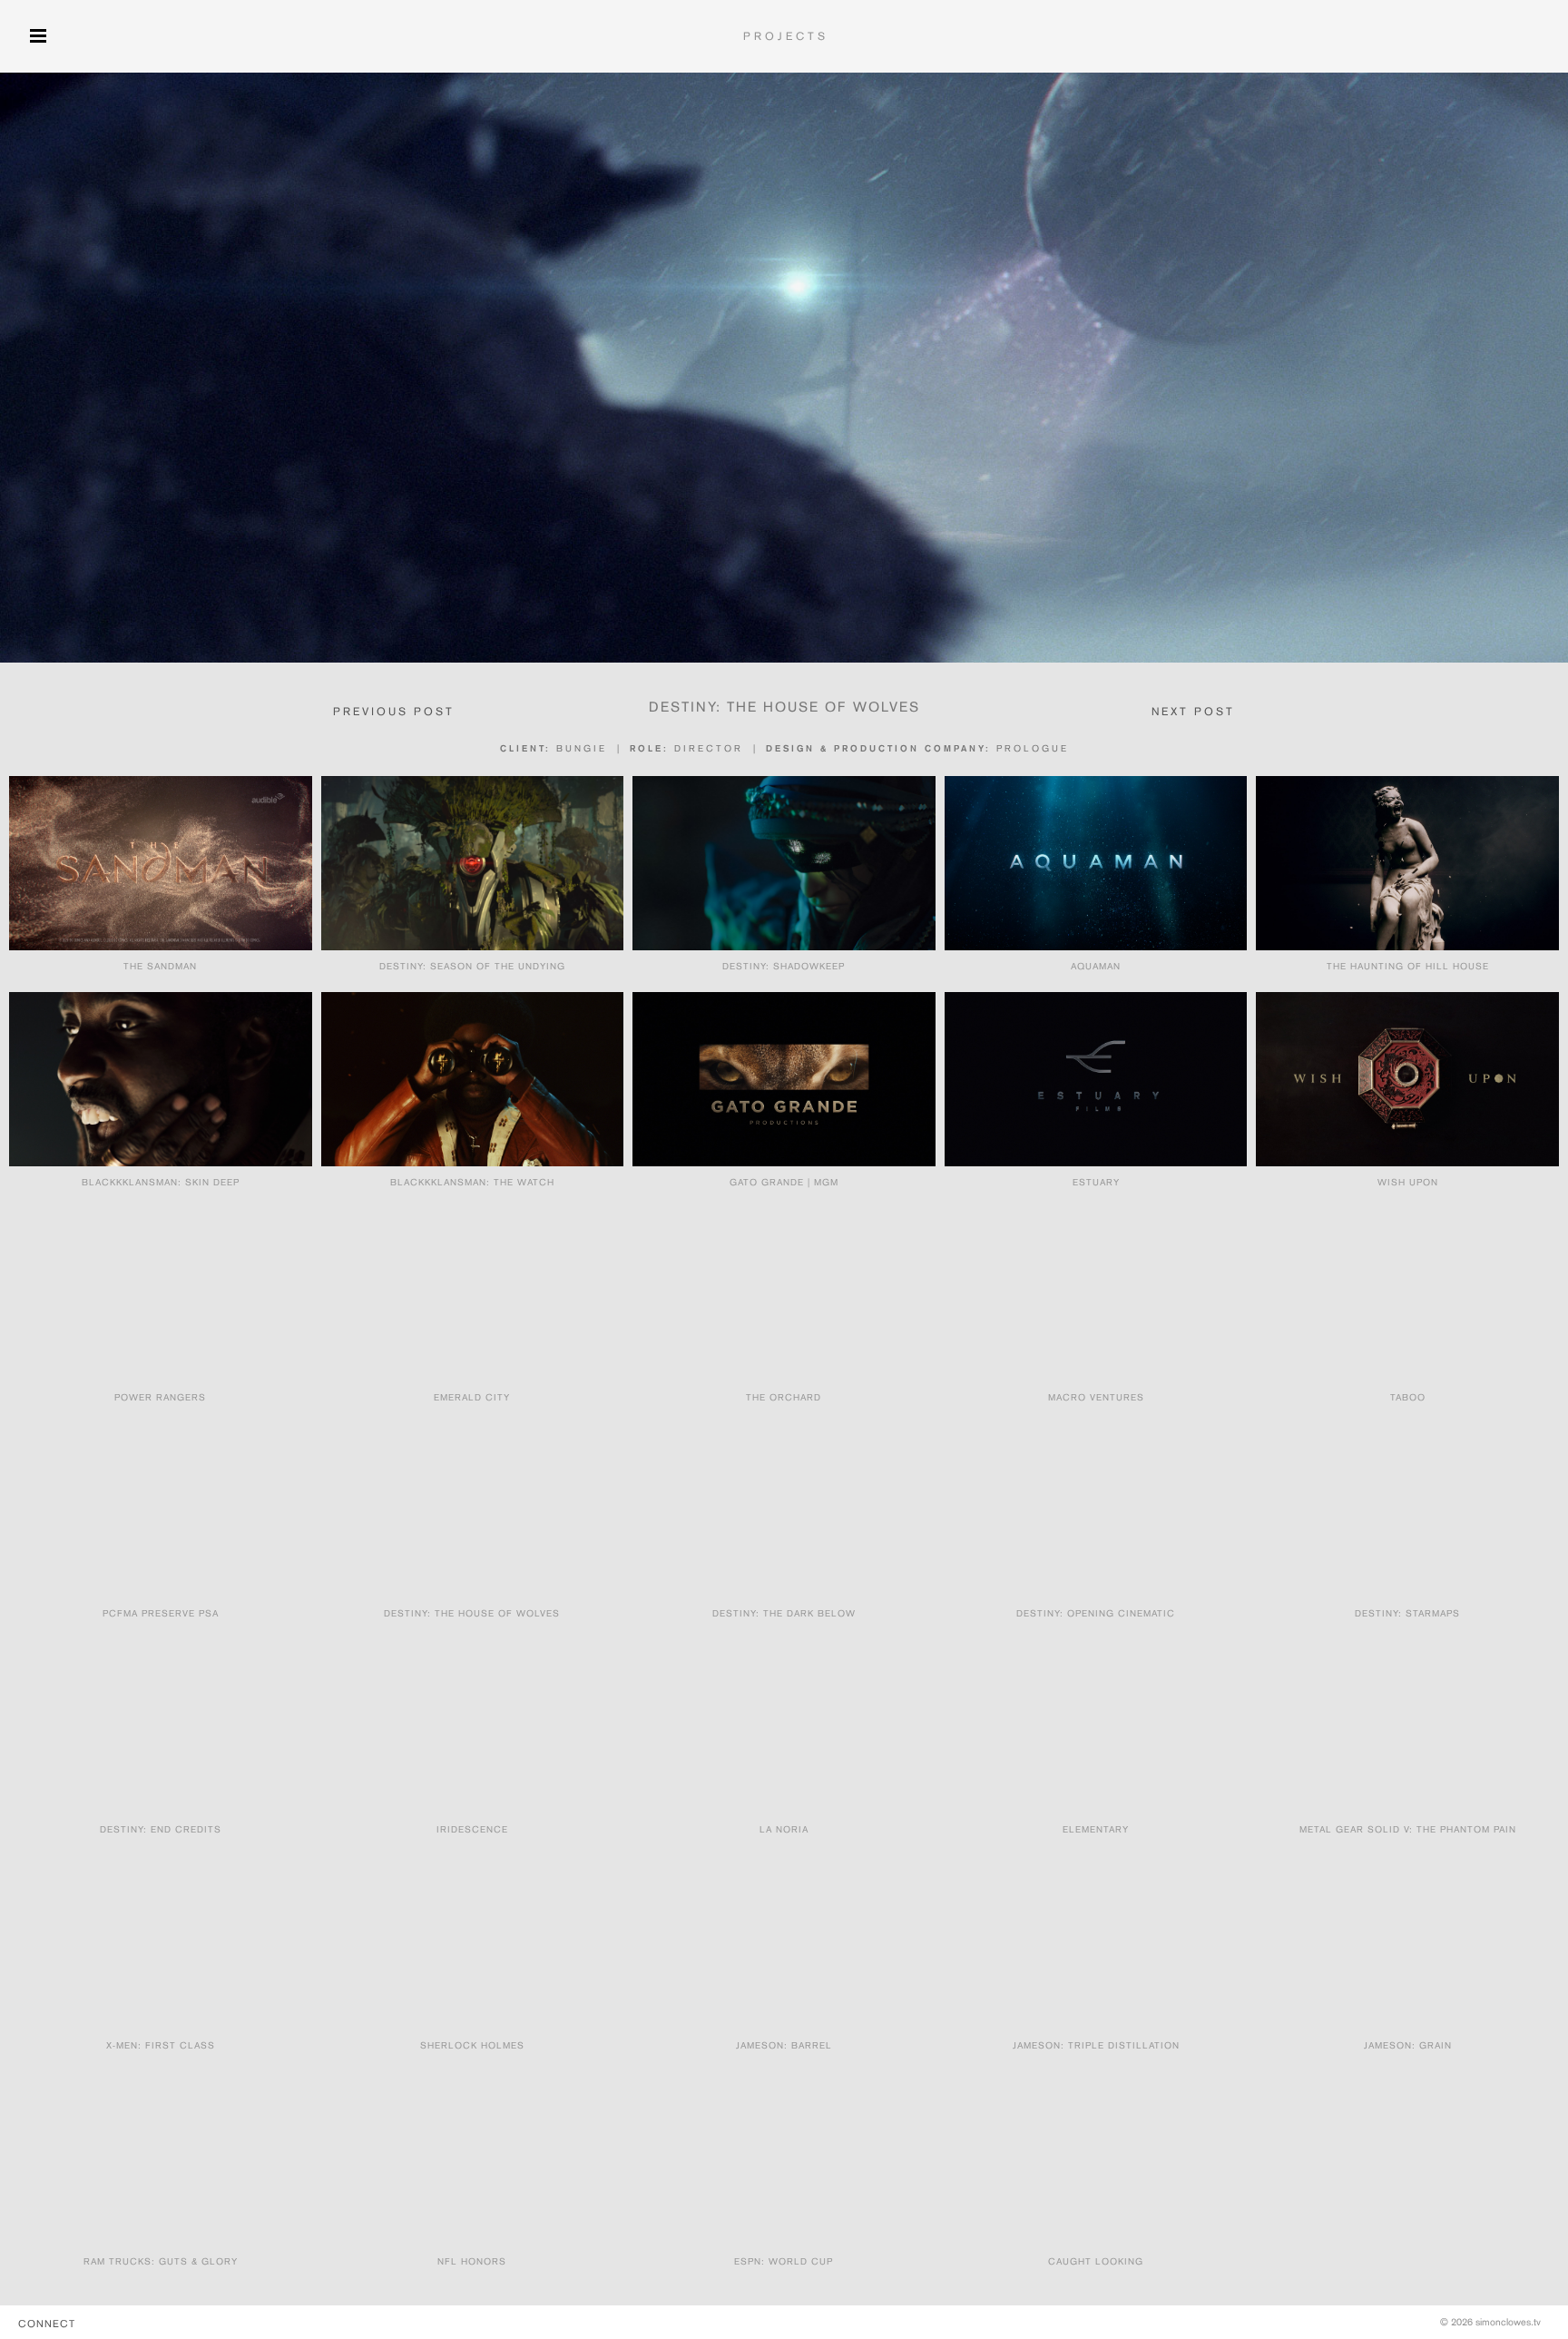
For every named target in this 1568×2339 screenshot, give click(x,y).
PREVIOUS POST (394, 711)
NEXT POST (1193, 711)
